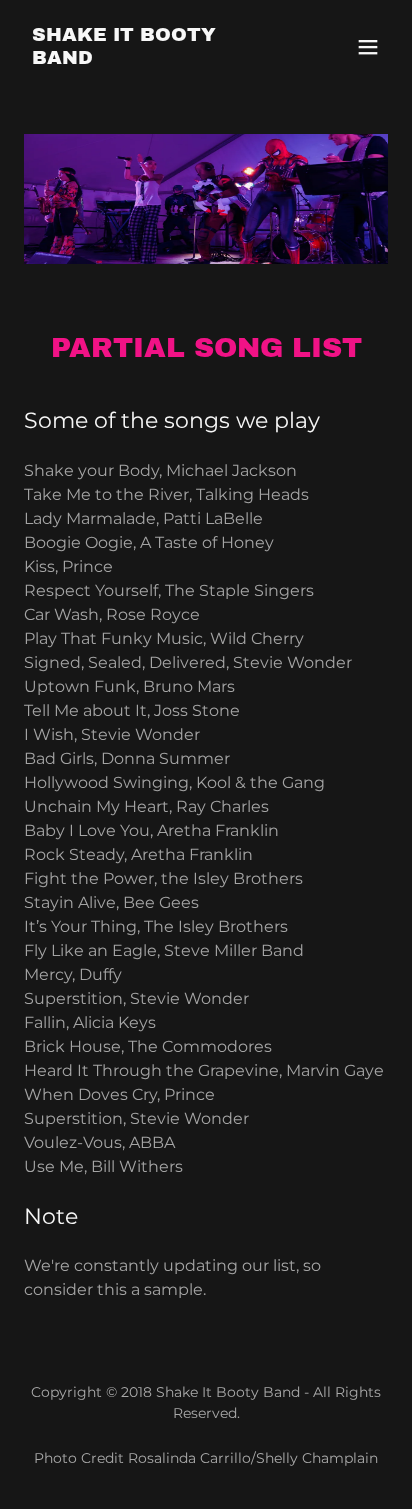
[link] (151, 58)
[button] (368, 47)
